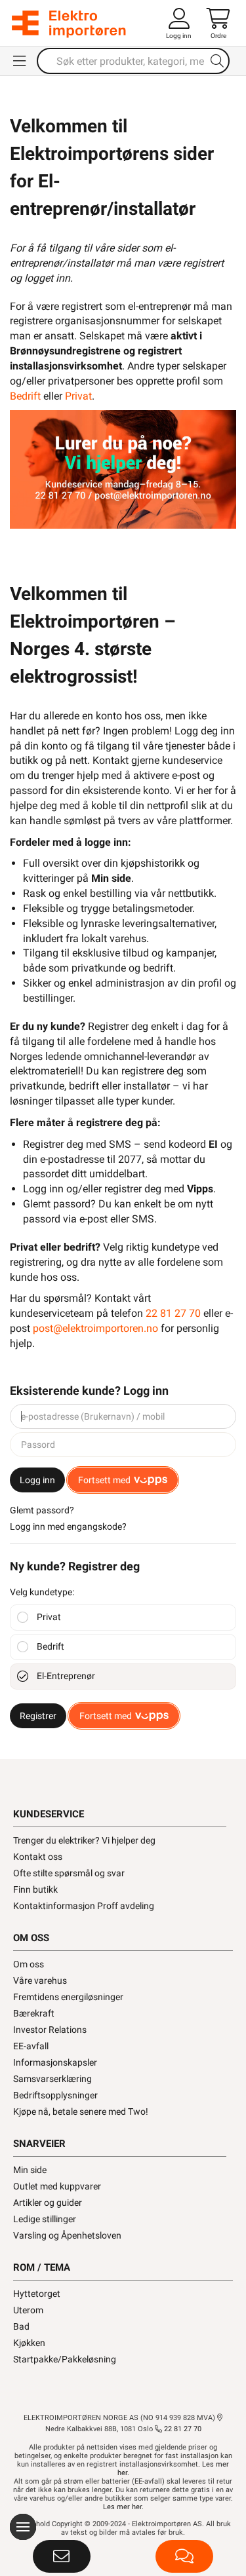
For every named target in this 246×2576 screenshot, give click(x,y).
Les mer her (122, 2507)
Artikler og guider (48, 2203)
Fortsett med (104, 1480)
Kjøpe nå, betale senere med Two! (81, 2112)
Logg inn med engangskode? (68, 1526)
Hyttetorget (37, 2294)
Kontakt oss (38, 1857)
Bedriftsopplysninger (55, 2095)
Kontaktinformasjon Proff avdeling (84, 1906)
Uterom (28, 2310)
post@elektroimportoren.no (95, 1328)
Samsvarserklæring (52, 2079)
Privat (78, 396)
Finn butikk (35, 1889)
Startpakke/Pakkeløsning (65, 2359)
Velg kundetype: (42, 1592)
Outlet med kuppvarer (57, 2186)
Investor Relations (50, 2030)
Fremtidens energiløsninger (68, 1997)
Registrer (38, 1716)
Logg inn (37, 1480)
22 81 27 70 (173, 1313)
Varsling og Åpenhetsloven (67, 2235)
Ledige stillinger (45, 2219)
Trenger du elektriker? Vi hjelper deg (84, 1840)
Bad (21, 2326)
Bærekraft (34, 2013)
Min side (30, 2170)
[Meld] (62, 2556)
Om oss (29, 1964)
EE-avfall (31, 2046)
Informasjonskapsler (55, 2062)
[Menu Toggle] (20, 61)
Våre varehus (40, 1980)
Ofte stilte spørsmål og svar (69, 1873)
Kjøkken (29, 2343)
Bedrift (25, 396)
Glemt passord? (42, 1510)
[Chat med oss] (184, 2556)
